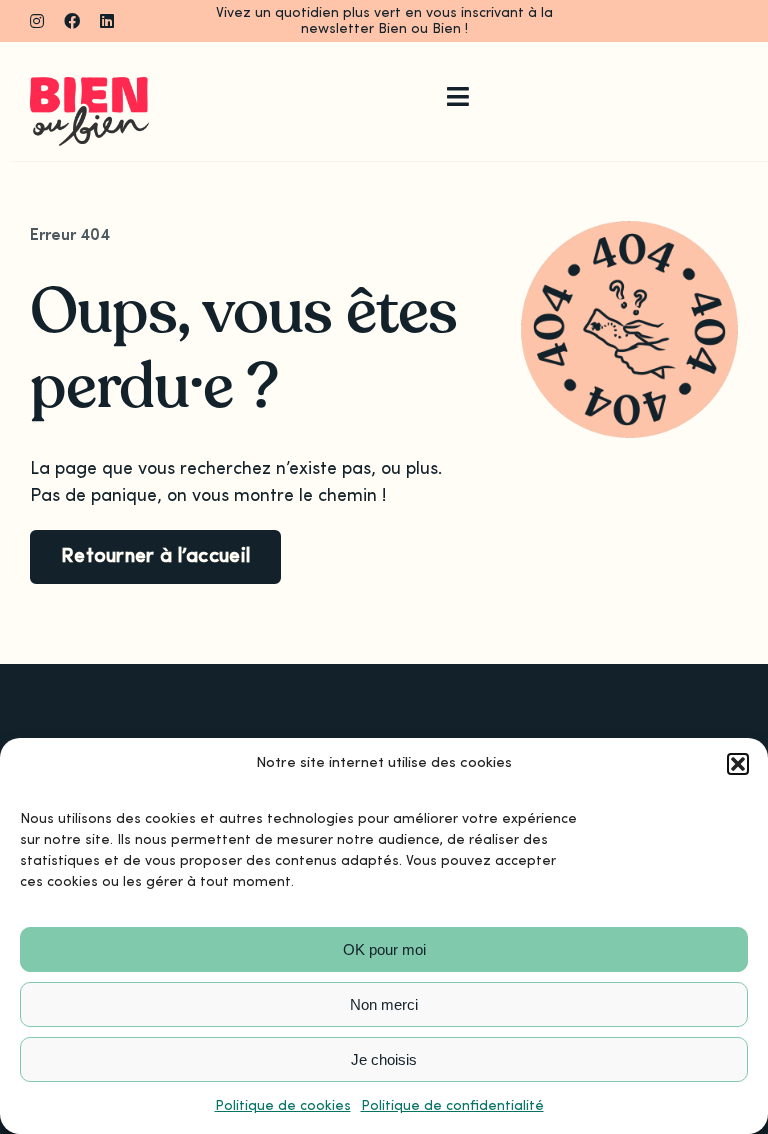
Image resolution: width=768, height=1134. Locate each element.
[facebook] (72, 21)
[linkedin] (107, 21)
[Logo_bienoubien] (89, 86)
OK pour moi (384, 949)
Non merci (384, 1004)
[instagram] (37, 21)
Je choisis (384, 1059)
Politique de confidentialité (452, 1106)
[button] (738, 764)
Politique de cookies (283, 1106)
